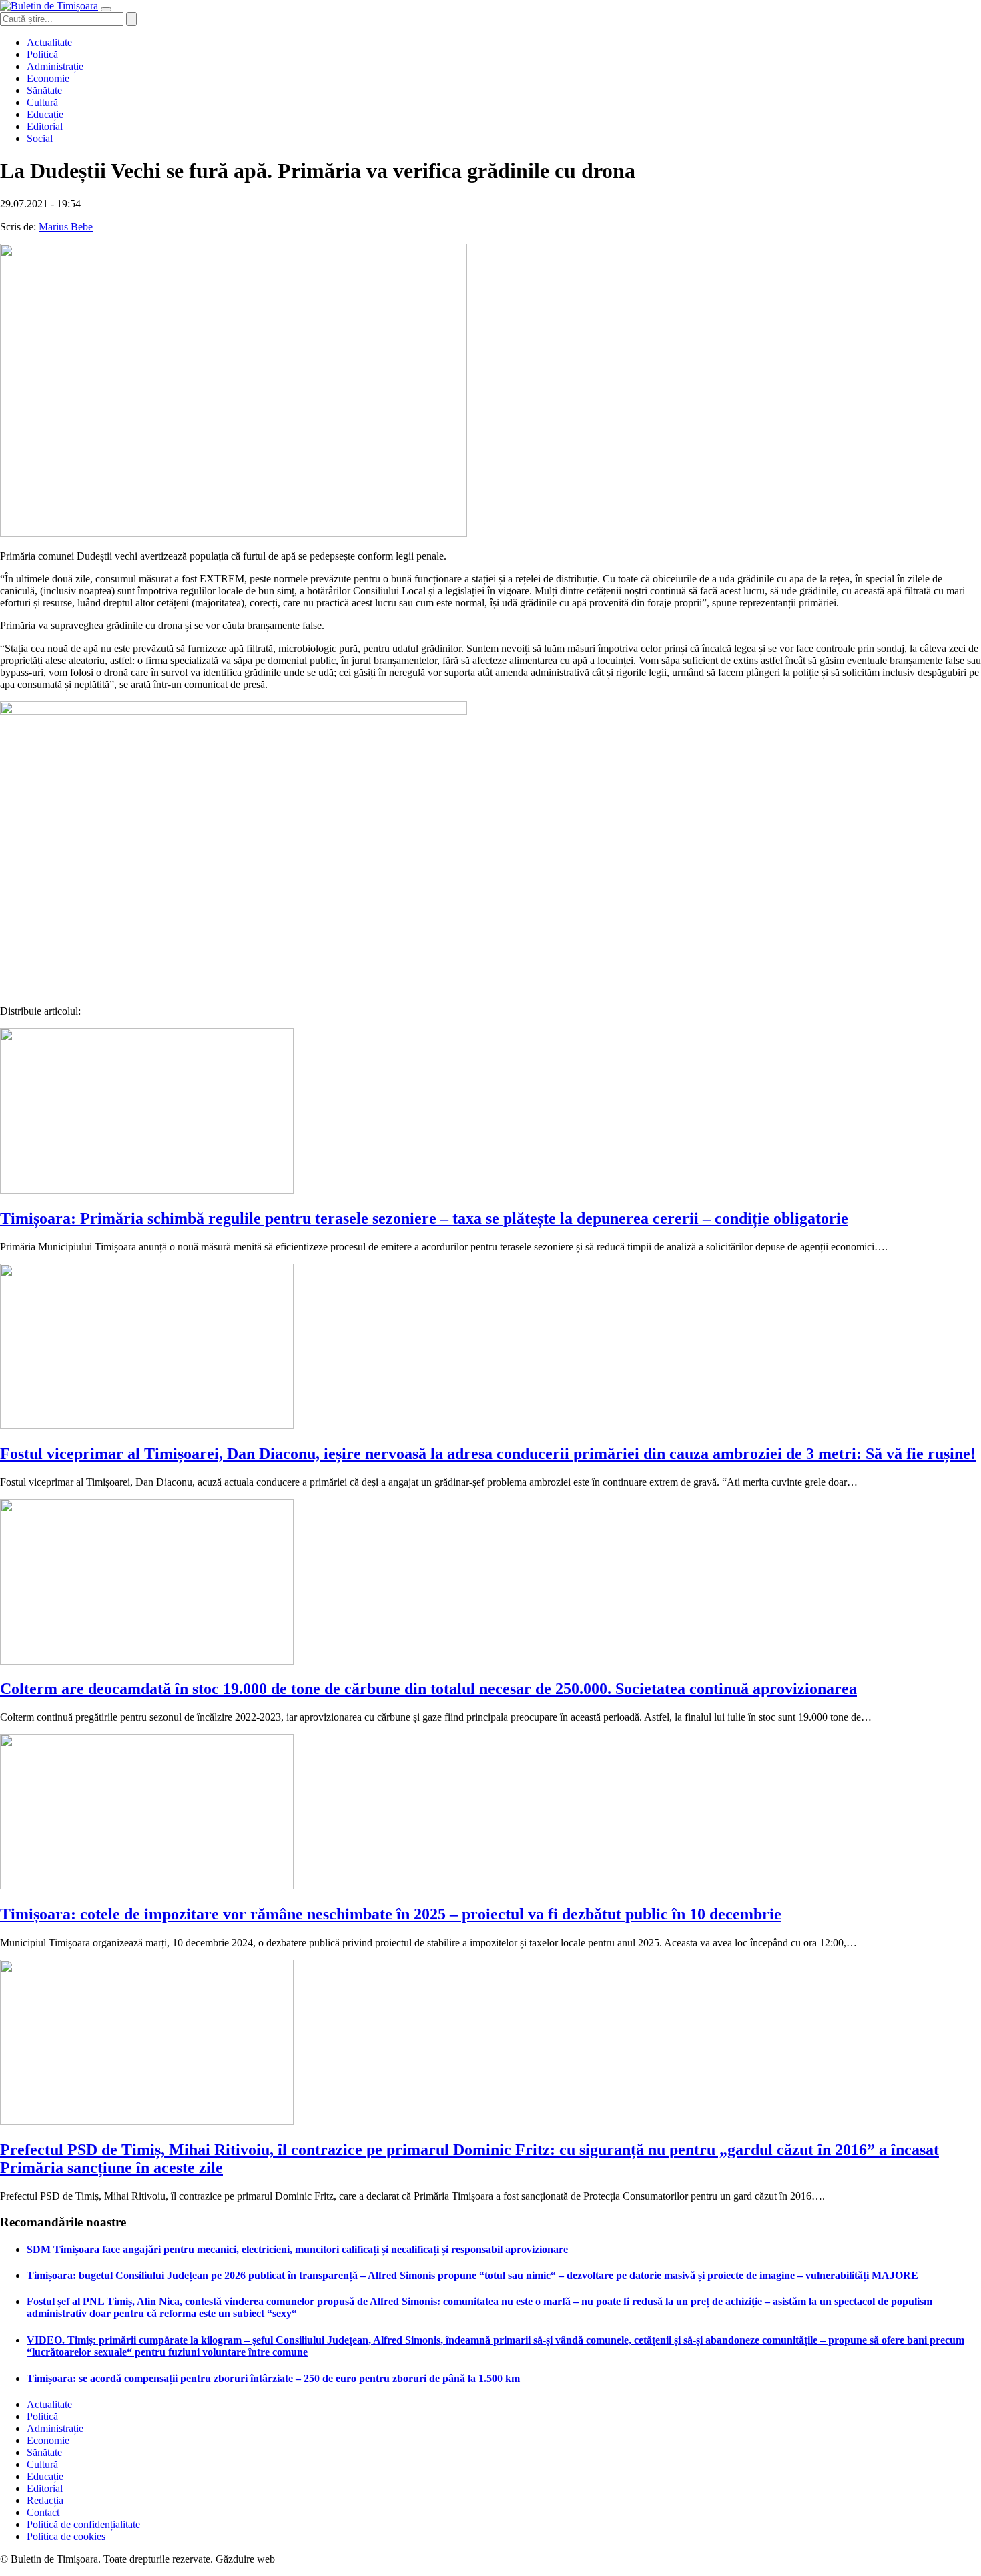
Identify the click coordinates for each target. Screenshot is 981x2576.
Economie (48, 78)
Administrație (55, 66)
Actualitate (49, 42)
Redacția (45, 2500)
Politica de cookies (66, 2536)
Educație (45, 114)
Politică (42, 54)
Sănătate (44, 90)
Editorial (45, 126)
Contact (43, 2512)
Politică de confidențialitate (83, 2524)
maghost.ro (303, 2559)
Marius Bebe (66, 227)
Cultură (42, 102)
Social (40, 138)
